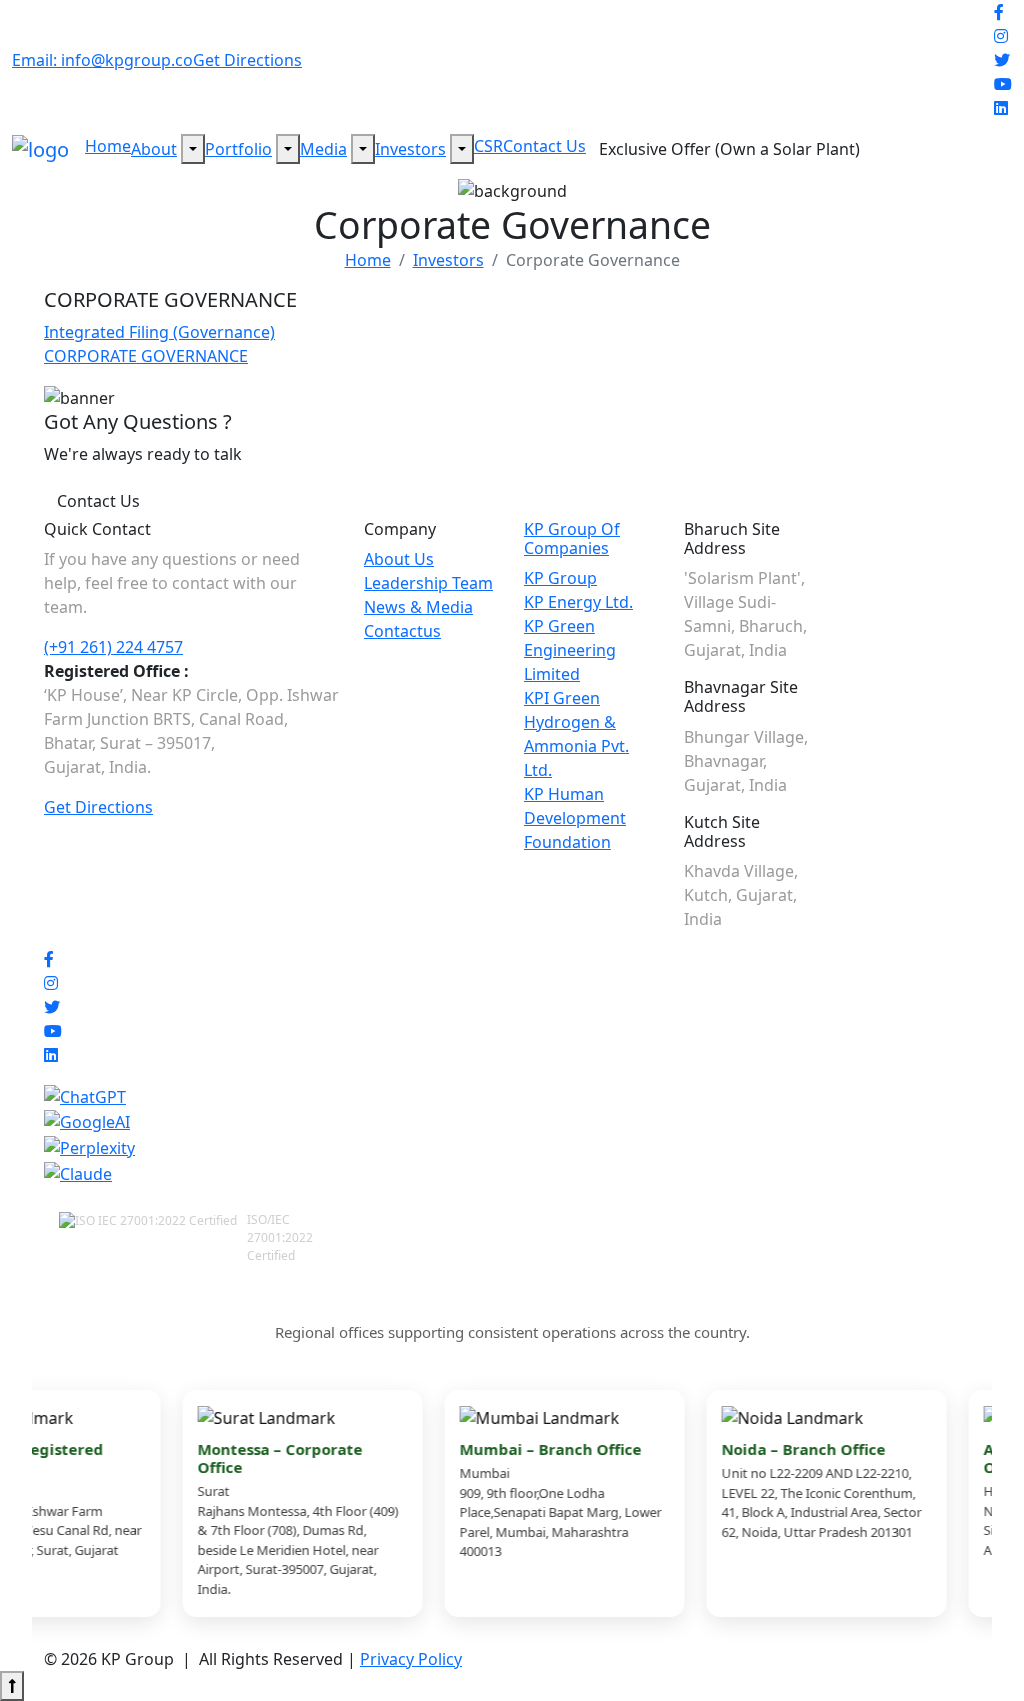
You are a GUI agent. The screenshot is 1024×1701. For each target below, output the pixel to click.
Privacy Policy (411, 1659)
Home (108, 146)
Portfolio (238, 149)
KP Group (560, 578)
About (154, 149)
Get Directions (247, 60)
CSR (488, 146)
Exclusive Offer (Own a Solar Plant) (729, 149)
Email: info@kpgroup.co (102, 60)
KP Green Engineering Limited (570, 650)
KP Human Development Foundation (575, 818)
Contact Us (544, 146)
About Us (399, 559)
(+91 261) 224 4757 (113, 647)
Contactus (402, 631)
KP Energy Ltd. (578, 602)
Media (323, 149)
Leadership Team (428, 583)
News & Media (418, 607)
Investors (410, 149)
